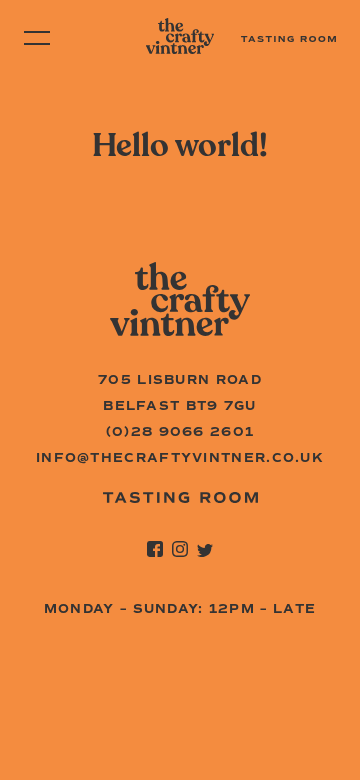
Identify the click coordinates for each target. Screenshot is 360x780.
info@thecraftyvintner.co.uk (180, 458)
